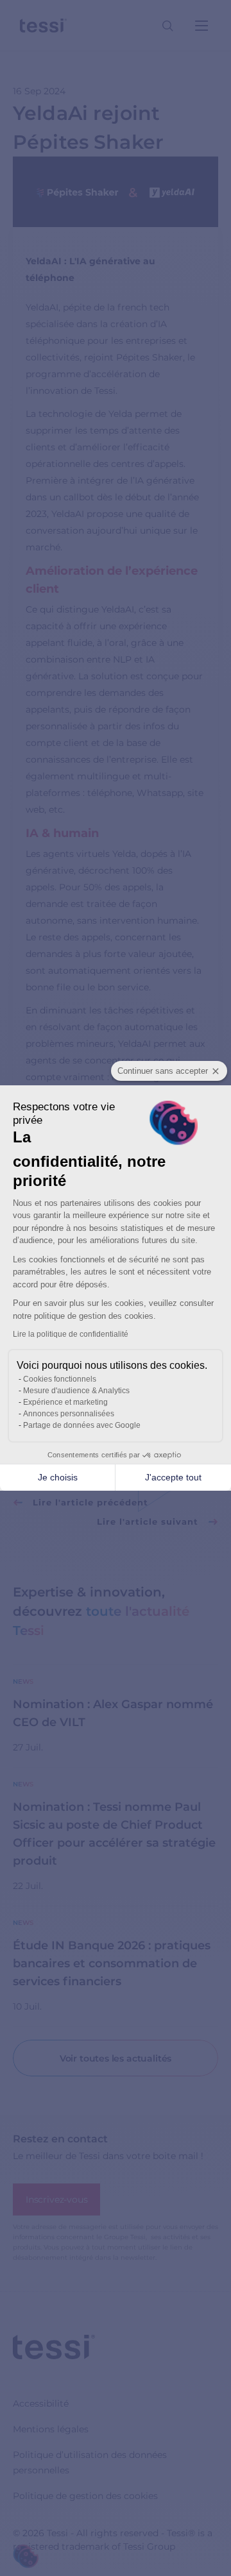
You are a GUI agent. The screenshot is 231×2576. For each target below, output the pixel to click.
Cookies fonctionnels (60, 1379)
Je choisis (58, 1477)
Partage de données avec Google (82, 1425)
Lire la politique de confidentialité (71, 1334)
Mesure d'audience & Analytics (76, 1391)
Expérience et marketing (65, 1402)
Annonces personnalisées (69, 1414)
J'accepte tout (173, 1477)
